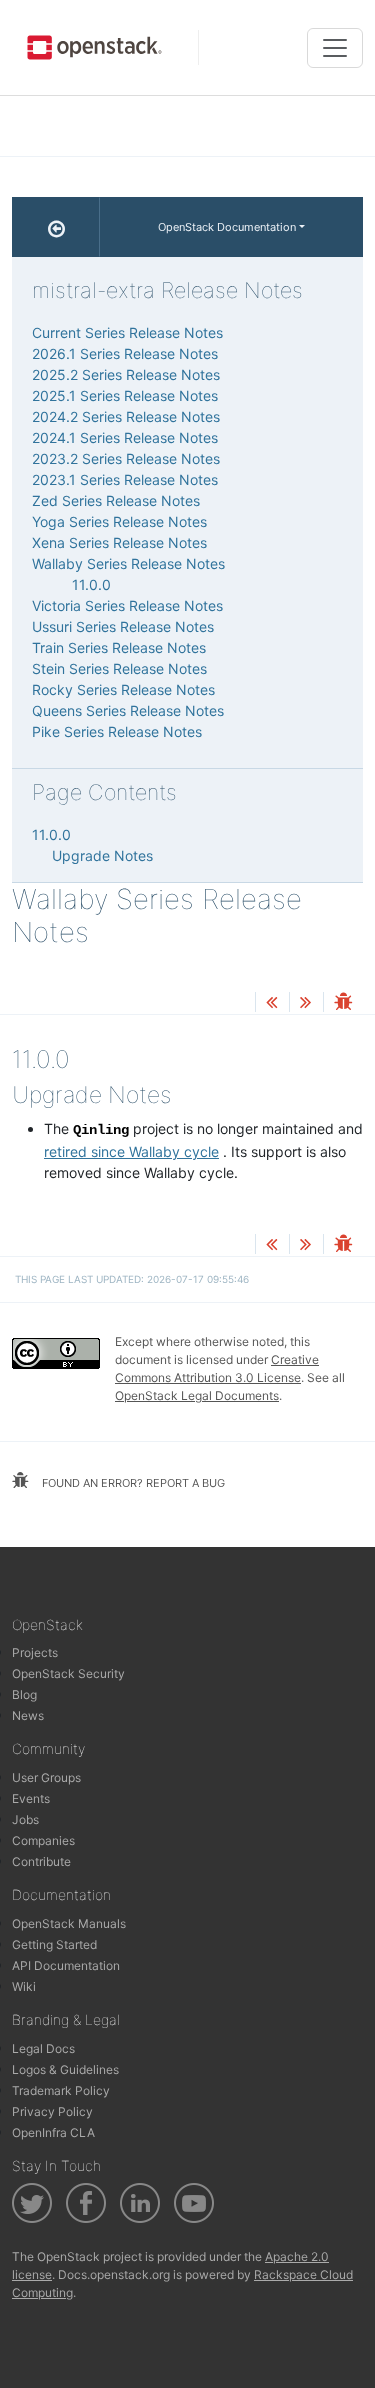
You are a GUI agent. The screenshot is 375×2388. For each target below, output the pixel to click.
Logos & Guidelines (65, 2069)
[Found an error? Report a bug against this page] (343, 1003)
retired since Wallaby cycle (131, 1151)
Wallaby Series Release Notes (128, 563)
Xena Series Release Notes (119, 542)
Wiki (24, 1986)
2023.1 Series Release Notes (125, 479)
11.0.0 (91, 584)
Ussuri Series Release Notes (123, 626)
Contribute (41, 1861)
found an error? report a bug (132, 1483)
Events (31, 1798)
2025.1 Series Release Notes (125, 395)
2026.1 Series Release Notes (125, 353)
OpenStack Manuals (69, 1923)
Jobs (25, 1819)
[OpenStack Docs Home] (56, 227)
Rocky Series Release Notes (123, 689)
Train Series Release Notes (119, 647)
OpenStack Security (68, 1673)
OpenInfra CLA (53, 2132)
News (28, 1715)
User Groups (46, 1777)
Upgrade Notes (102, 855)
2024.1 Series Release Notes (125, 437)
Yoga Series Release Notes (119, 521)
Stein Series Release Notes (119, 668)
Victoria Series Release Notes (127, 605)
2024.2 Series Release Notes (126, 416)
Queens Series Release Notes (128, 710)
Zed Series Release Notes (116, 500)
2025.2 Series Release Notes (126, 374)
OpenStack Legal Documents (197, 1395)
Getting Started (54, 1944)
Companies (43, 1840)
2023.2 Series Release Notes (126, 458)
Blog (24, 1694)
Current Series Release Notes (127, 332)
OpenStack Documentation (227, 227)
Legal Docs (43, 2048)
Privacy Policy (52, 2111)
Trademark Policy (61, 2090)
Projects (35, 1652)
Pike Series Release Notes (117, 731)
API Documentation (66, 1965)
